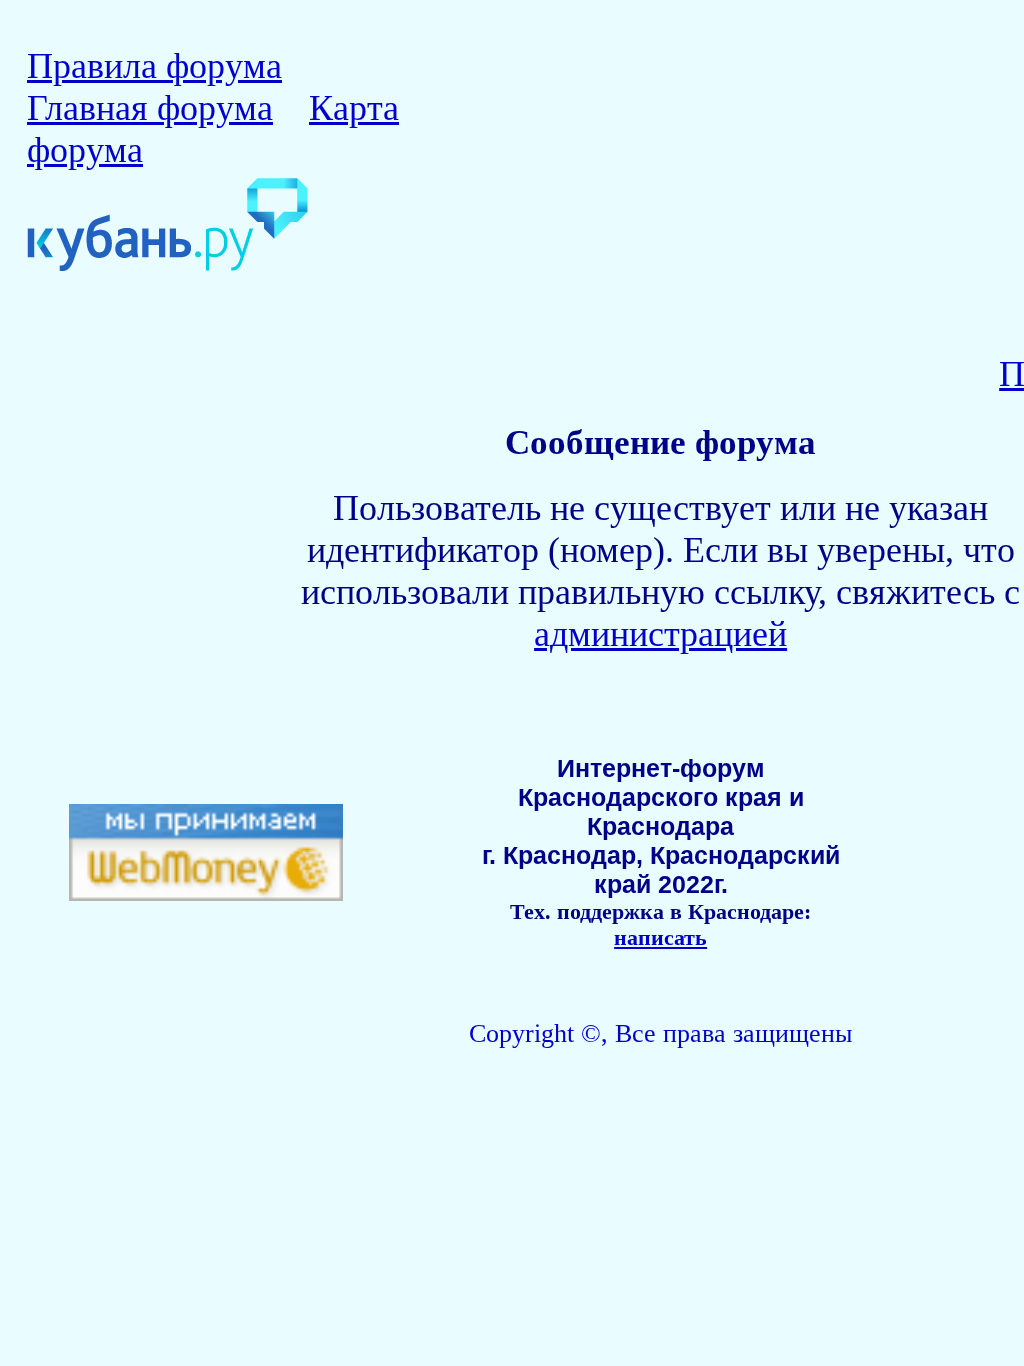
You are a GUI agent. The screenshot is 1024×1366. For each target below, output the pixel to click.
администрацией (660, 634)
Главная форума (150, 108)
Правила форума (154, 66)
